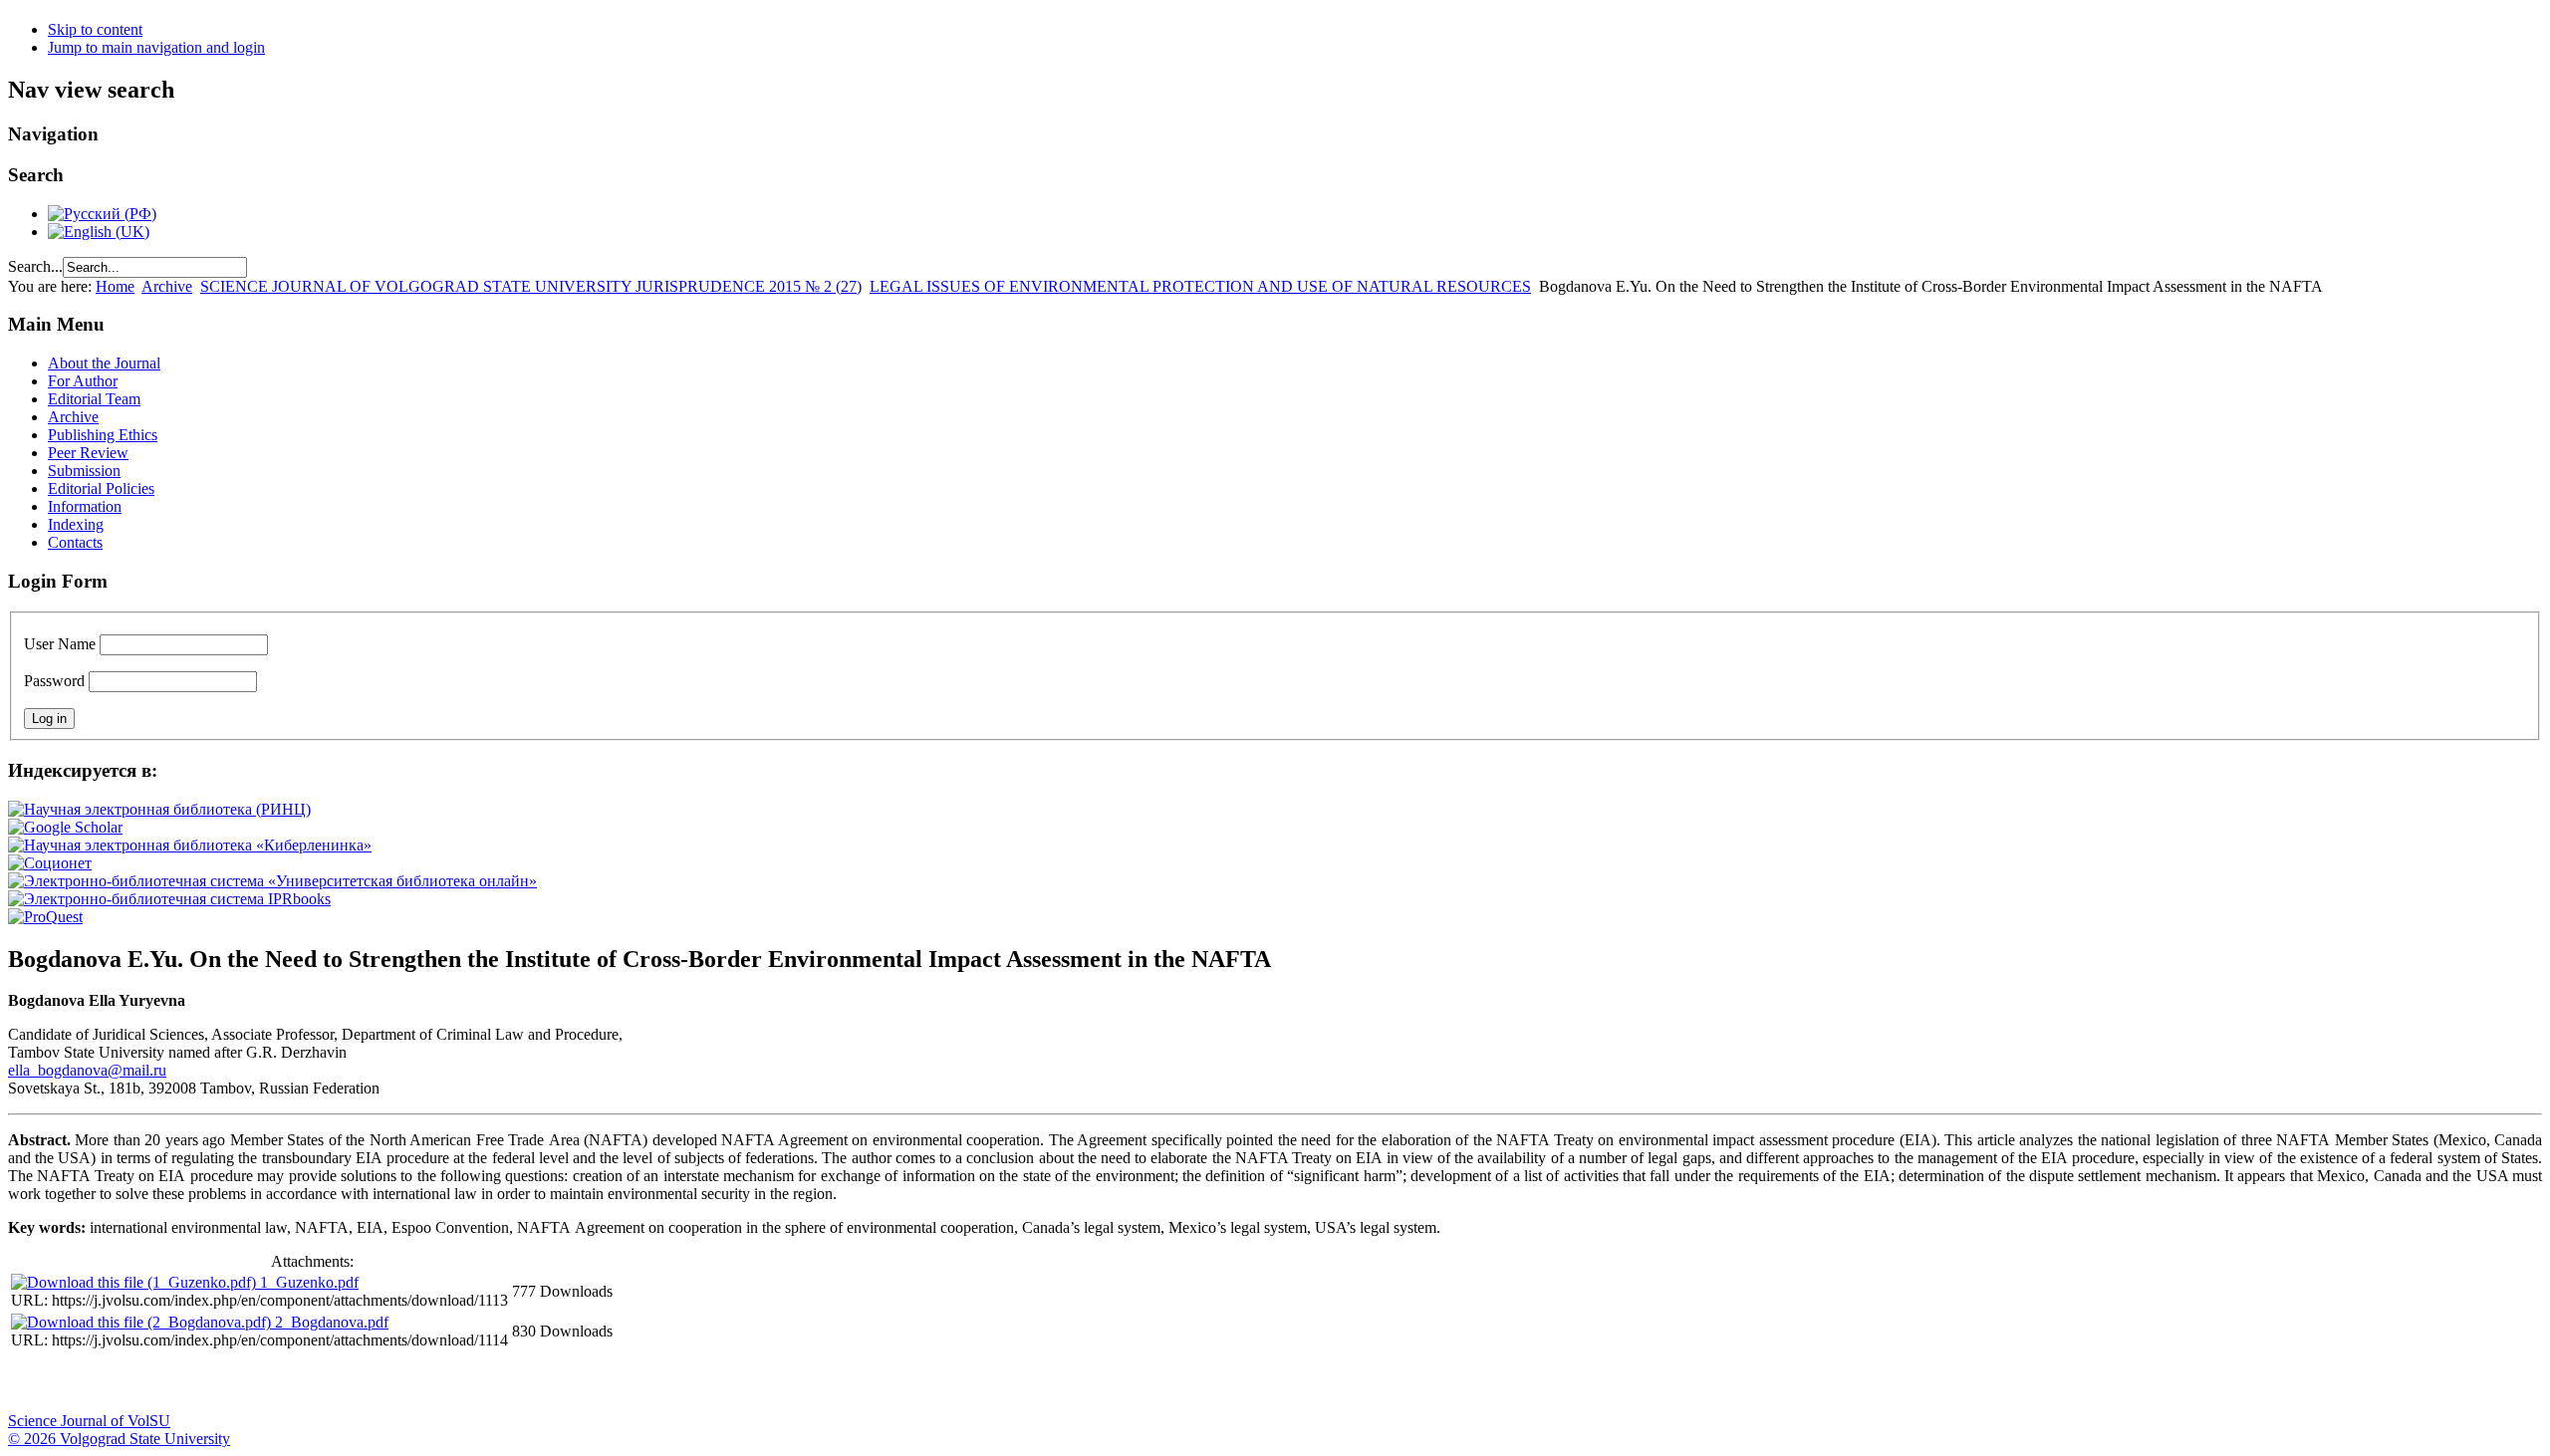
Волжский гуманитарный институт (83, 1382)
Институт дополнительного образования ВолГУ (631, 1382)
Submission (84, 471)
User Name (60, 644)
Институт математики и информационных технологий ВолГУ (182, 1382)
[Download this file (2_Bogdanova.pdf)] (143, 1322)
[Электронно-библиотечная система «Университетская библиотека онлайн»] (272, 881)
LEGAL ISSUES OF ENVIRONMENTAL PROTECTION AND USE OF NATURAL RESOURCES (1200, 286)
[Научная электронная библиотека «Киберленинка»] (190, 845)
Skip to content (95, 29)
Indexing (76, 524)
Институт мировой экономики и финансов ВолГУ (431, 1382)
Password (54, 681)
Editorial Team (94, 399)
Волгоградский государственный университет (33, 1382)
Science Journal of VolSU (89, 1421)
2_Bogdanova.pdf (332, 1322)
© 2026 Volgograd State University (119, 1439)
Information (85, 506)
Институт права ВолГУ (531, 1382)
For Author (83, 381)
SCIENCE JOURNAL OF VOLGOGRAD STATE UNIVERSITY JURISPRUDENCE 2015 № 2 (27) (531, 286)
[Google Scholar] (65, 827)
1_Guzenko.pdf (309, 1282)
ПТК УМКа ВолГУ (132, 1382)
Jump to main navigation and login (156, 47)
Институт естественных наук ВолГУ (332, 1382)
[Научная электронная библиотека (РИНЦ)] (159, 809)
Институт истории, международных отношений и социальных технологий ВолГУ (581, 1382)
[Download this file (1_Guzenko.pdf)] (135, 1282)
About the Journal (104, 363)
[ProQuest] (45, 917)
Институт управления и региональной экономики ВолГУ (382, 1382)
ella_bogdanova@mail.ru (87, 1070)
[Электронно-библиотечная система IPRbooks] (169, 899)
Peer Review (88, 453)
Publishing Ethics (103, 435)
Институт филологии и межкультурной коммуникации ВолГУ (481, 1382)
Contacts (75, 542)
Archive (167, 286)
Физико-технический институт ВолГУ (232, 1382)
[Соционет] (50, 863)
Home (115, 286)
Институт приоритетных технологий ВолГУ (282, 1382)
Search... (35, 266)
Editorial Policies (101, 488)
